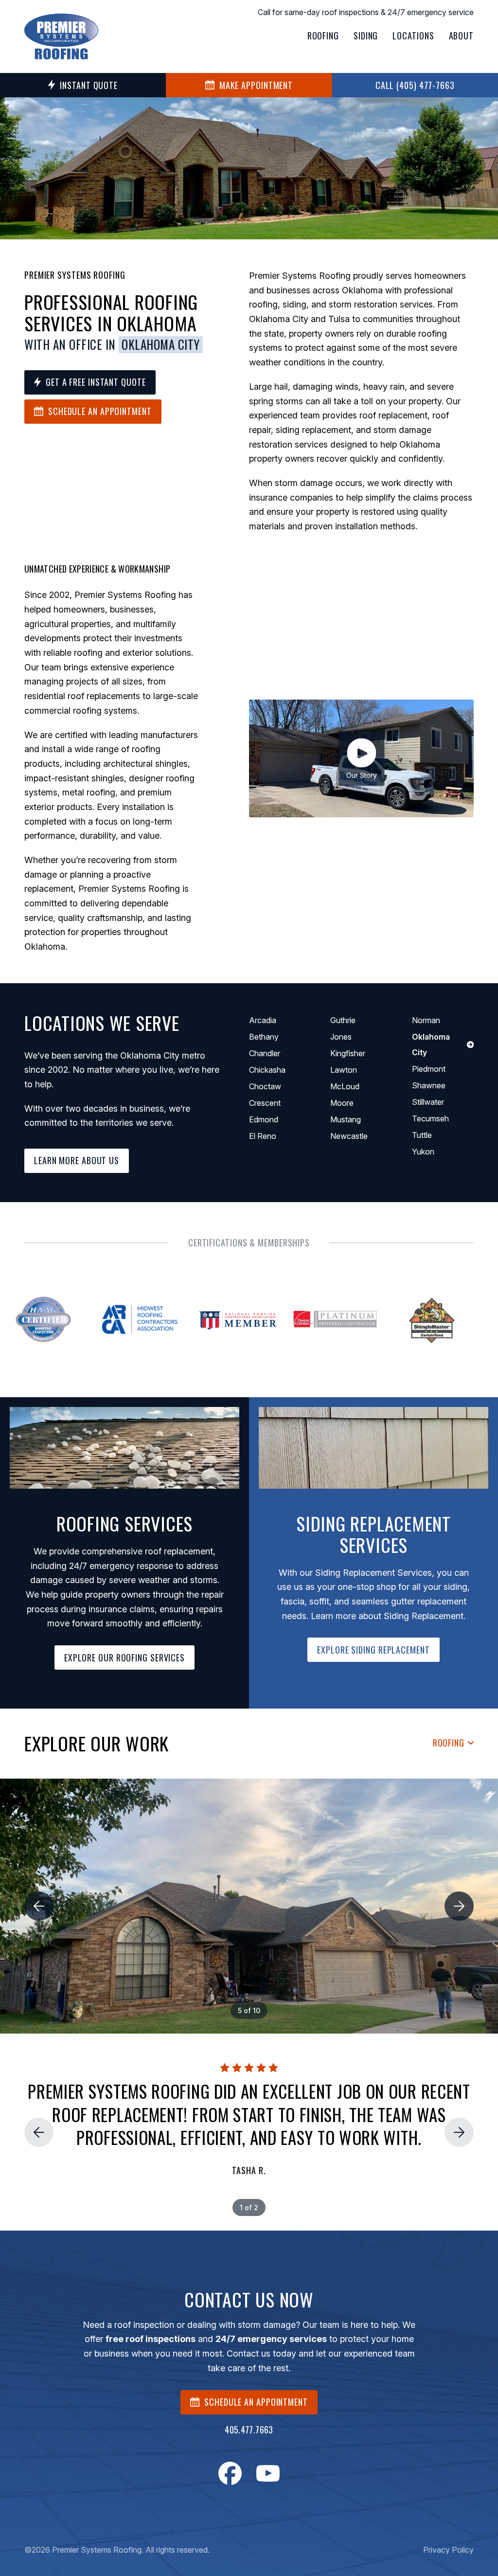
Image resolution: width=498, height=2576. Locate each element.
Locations (413, 36)
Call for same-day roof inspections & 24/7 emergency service (366, 12)
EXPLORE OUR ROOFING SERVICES (124, 1657)
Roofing (323, 36)
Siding (366, 36)
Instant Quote (89, 85)
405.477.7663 (249, 2430)
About (462, 36)
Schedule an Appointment (100, 411)
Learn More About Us (77, 1160)
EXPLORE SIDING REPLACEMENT (373, 1650)
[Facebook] (230, 2473)
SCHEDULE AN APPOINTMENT (256, 2402)
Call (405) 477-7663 (415, 85)
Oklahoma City (161, 344)
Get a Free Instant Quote (96, 382)
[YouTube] (268, 2473)
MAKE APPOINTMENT (256, 85)
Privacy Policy (448, 2550)
